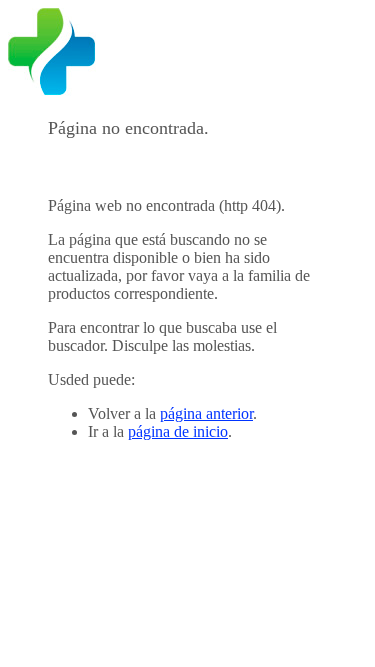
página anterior (206, 413)
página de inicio (178, 431)
